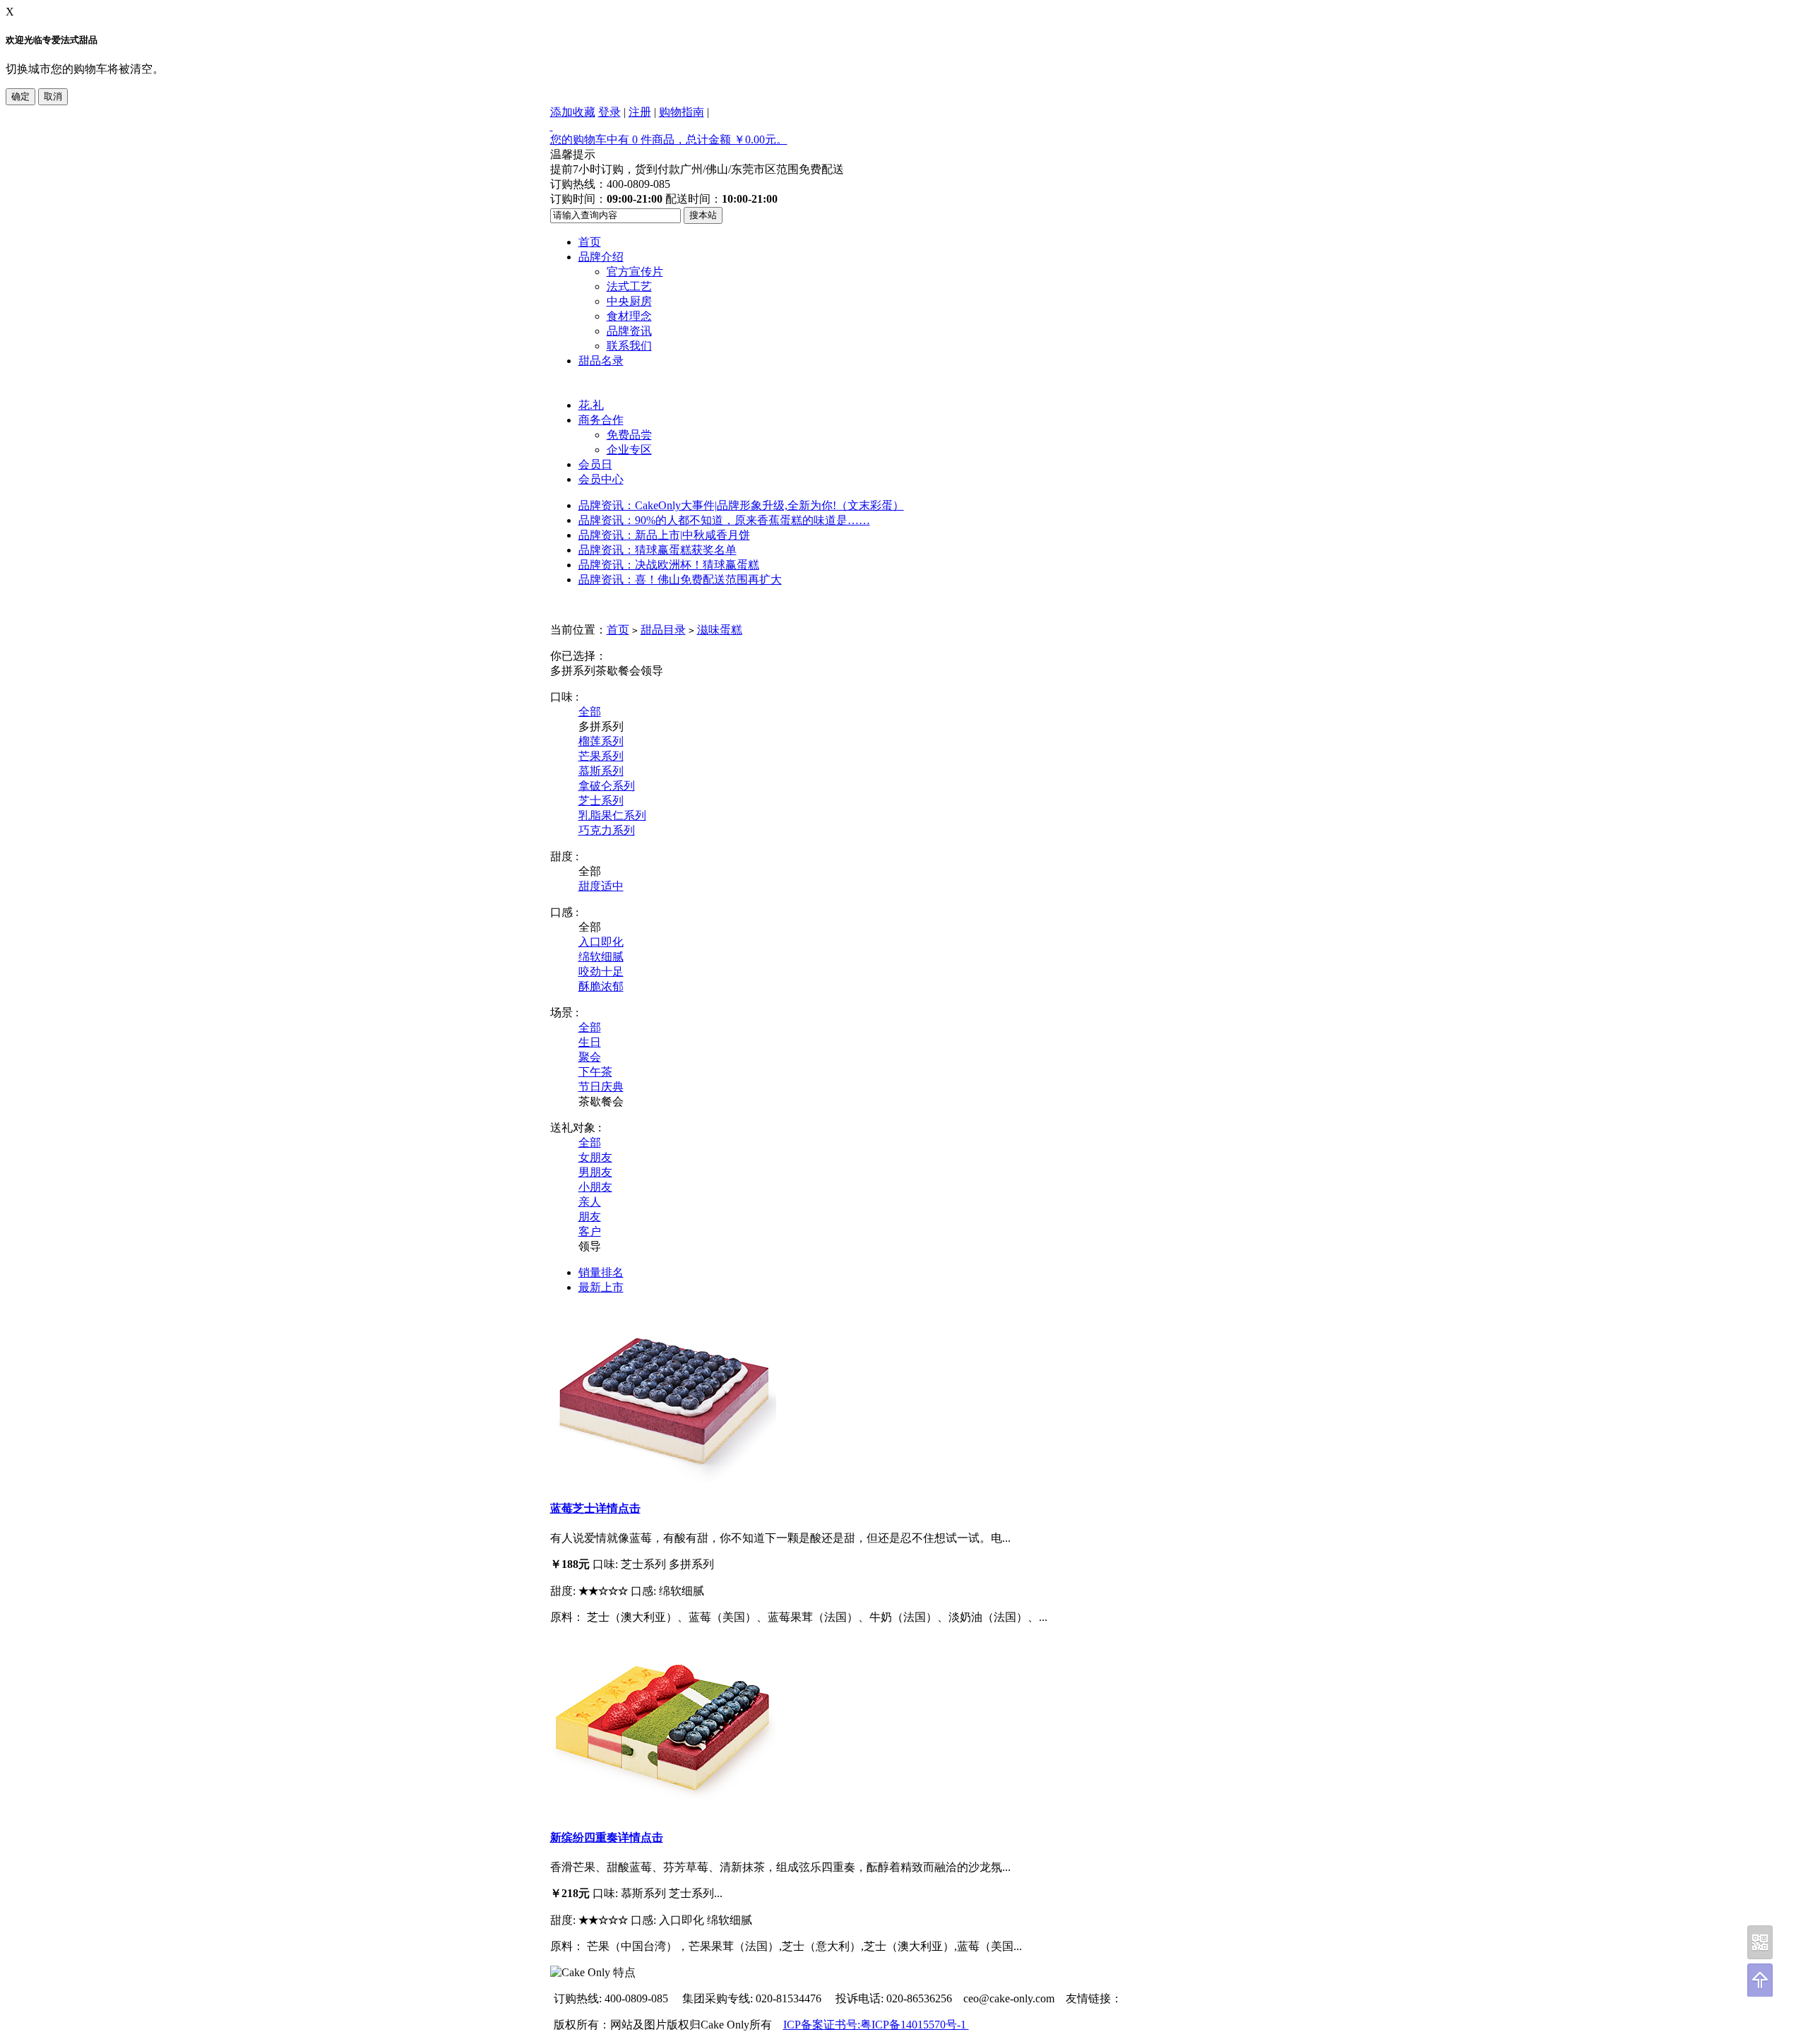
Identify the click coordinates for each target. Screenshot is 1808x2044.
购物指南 (682, 112)
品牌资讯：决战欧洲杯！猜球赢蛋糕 (669, 565)
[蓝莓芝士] (663, 1479)
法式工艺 (629, 286)
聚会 (590, 1057)
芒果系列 (601, 756)
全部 (590, 712)
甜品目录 (663, 630)
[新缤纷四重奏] (663, 1809)
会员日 (595, 464)
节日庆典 (601, 1087)
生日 (590, 1042)
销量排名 (601, 1272)
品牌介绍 (601, 257)
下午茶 (595, 1072)
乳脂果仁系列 (612, 815)
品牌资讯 (629, 331)
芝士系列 (601, 801)
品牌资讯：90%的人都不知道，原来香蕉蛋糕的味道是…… (724, 520)
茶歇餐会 (618, 671)
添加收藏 (573, 112)
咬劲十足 (601, 972)
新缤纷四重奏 (584, 1837)
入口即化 (601, 942)
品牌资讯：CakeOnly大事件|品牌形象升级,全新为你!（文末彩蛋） (741, 505)
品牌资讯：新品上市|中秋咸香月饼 (664, 535)
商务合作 (601, 420)
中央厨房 (629, 301)
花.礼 (591, 405)
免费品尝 (629, 435)
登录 (609, 112)
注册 (640, 112)
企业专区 (629, 450)
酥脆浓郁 (601, 986)
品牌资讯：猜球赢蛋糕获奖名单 (658, 550)
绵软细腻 (601, 957)
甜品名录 (601, 361)
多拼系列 (573, 671)
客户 (590, 1231)
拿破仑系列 (607, 786)
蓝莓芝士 (573, 1508)
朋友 (590, 1217)
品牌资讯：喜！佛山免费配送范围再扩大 (680, 580)
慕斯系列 (601, 771)
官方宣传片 (635, 272)
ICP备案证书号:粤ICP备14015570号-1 (876, 2025)
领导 (652, 671)
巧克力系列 (607, 830)
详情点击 (618, 1508)
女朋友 (595, 1157)
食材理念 (629, 316)
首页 (590, 242)
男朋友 (595, 1172)
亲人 (590, 1202)
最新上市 (601, 1287)
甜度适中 (601, 886)
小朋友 (595, 1187)
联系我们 (629, 346)
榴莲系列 (601, 741)
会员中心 (601, 479)
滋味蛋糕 (720, 630)
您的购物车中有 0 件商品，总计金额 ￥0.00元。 (669, 139)
